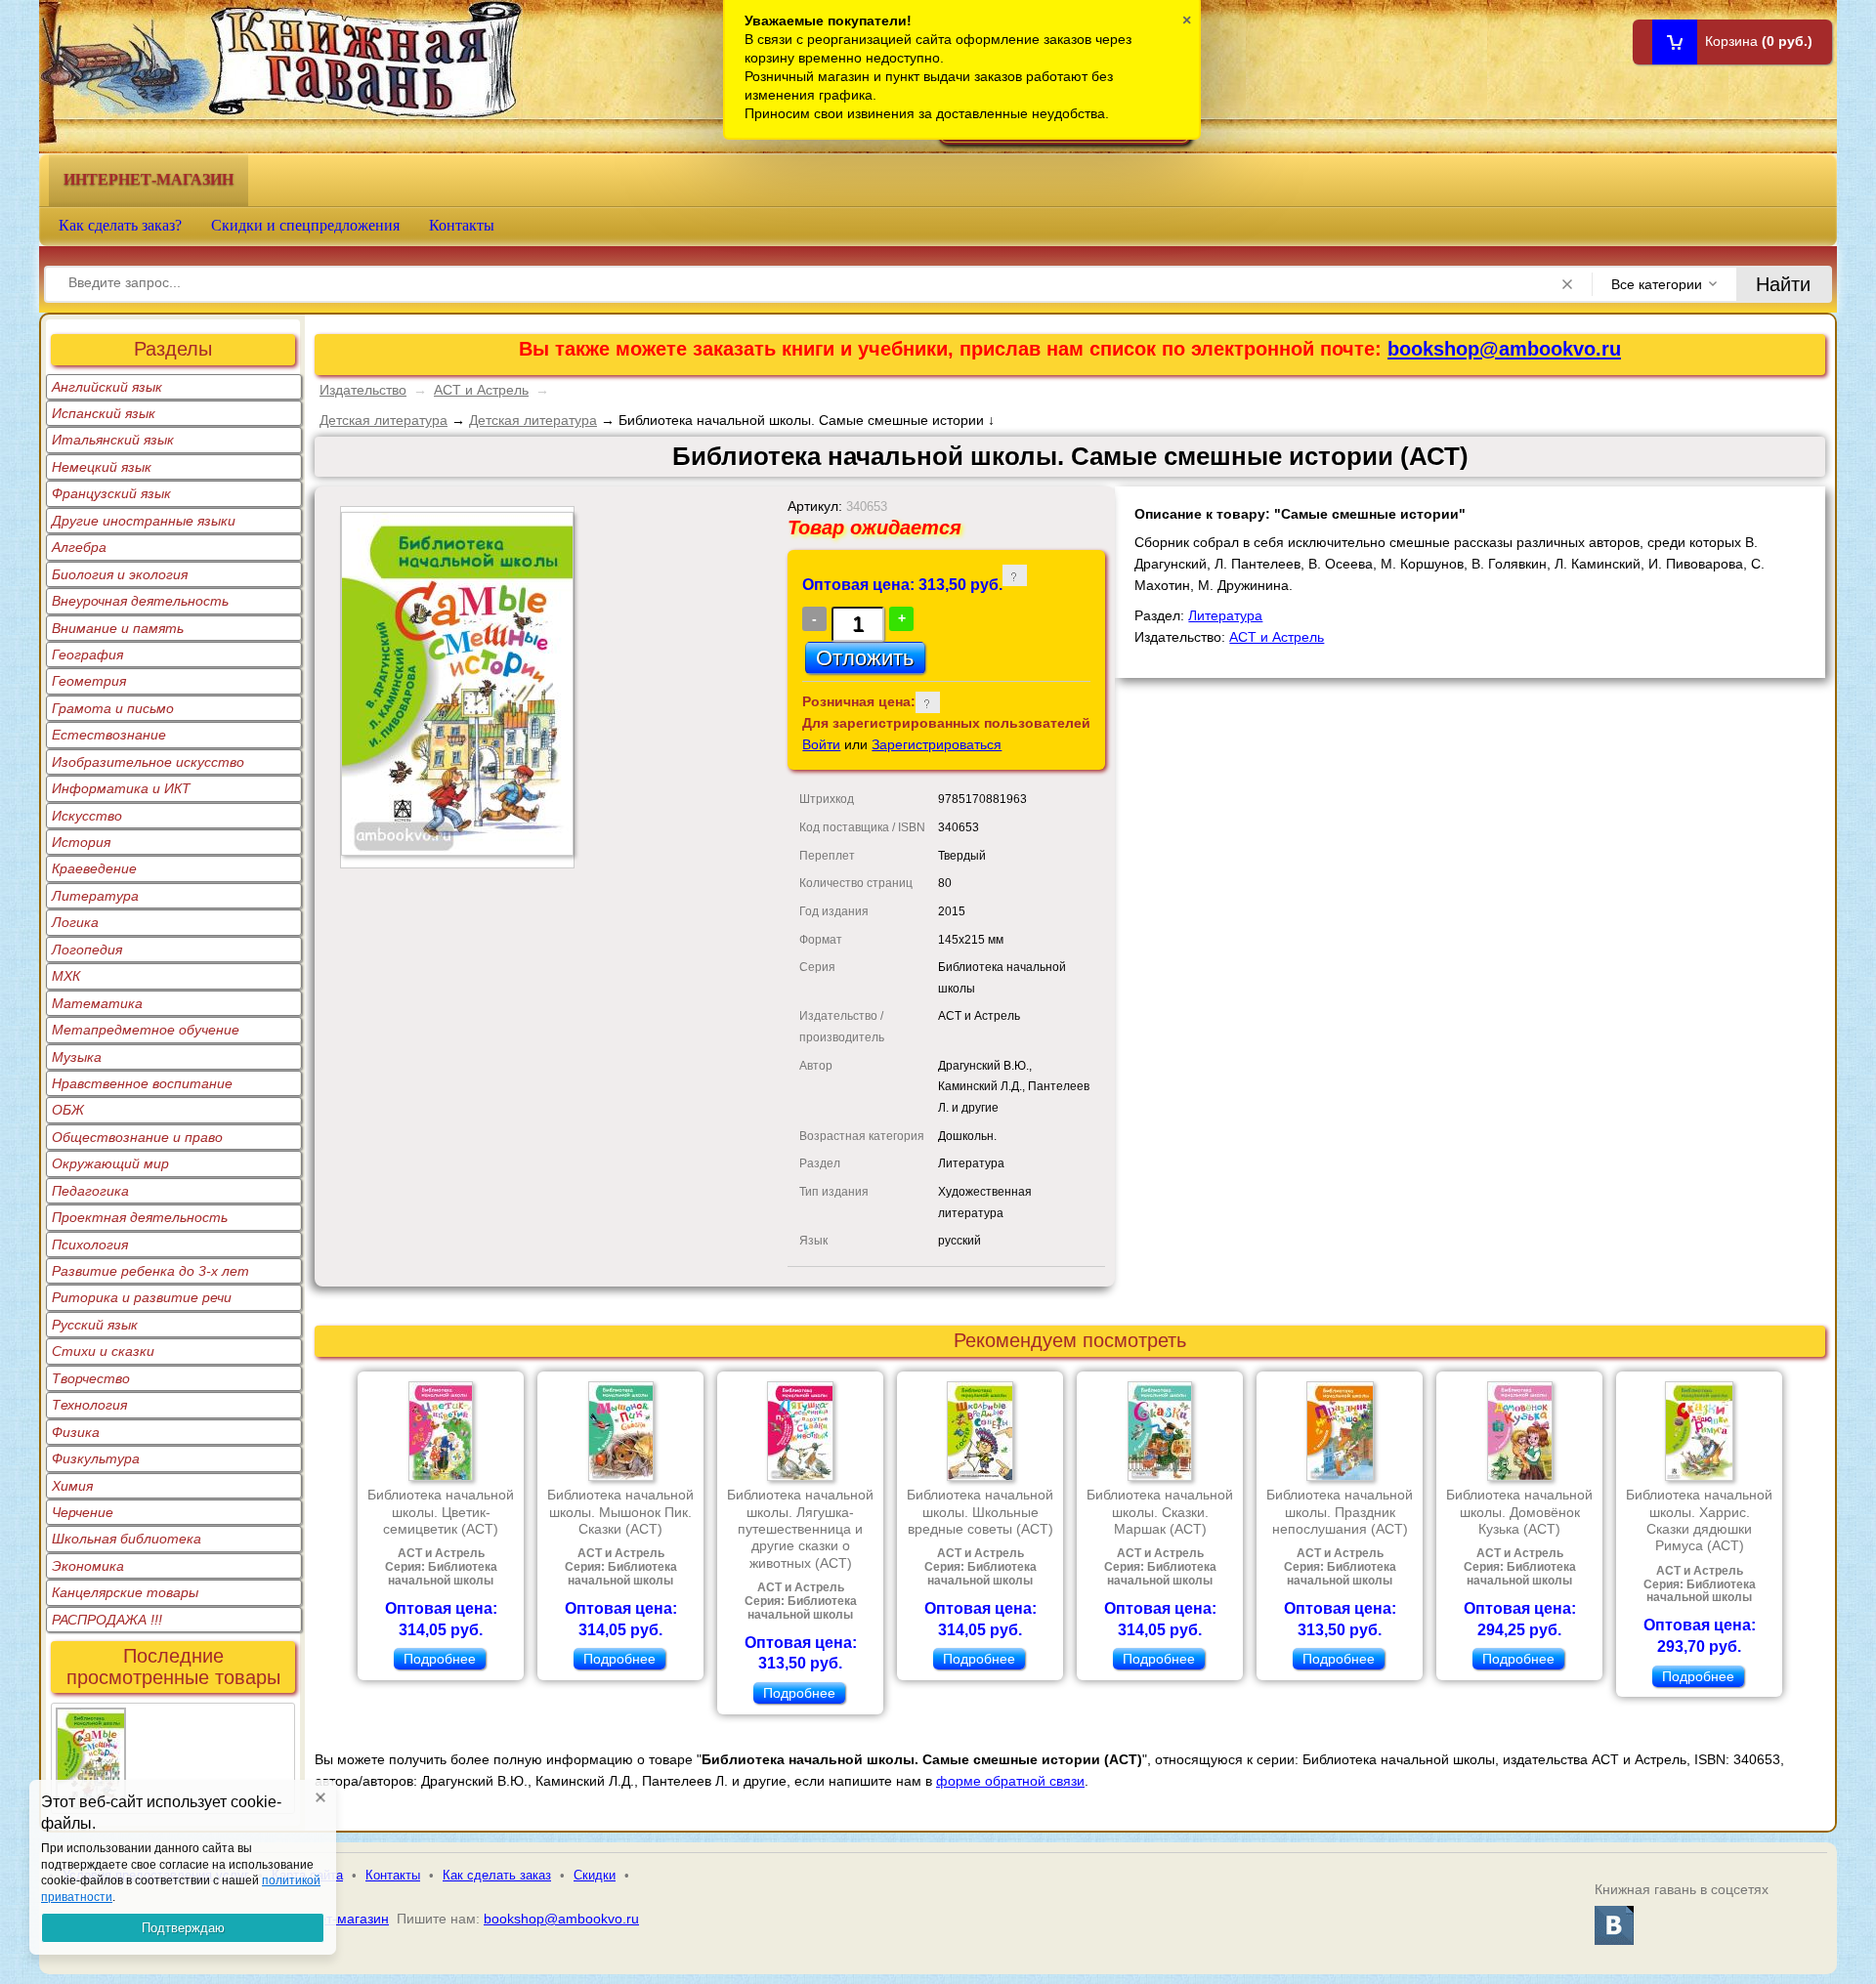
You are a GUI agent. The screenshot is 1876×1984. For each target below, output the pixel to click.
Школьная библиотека (127, 1539)
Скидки (595, 1875)
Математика (97, 1003)
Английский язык (107, 387)
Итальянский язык (113, 440)
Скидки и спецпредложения (305, 225)
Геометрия (89, 681)
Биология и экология (120, 574)
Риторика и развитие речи (142, 1297)
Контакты (462, 225)
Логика (75, 922)
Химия (72, 1486)
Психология (90, 1245)
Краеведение (94, 868)
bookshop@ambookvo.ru (1504, 349)
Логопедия (87, 950)
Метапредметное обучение (146, 1030)
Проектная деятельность (140, 1217)
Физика (76, 1432)
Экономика (88, 1566)
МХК (66, 976)
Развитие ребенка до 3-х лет (150, 1271)
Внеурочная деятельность (140, 601)
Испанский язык (104, 413)
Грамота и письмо (113, 708)
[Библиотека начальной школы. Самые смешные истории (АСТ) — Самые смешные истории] (91, 1719)
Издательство (363, 390)
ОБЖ (68, 1110)
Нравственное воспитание (142, 1083)
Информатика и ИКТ (121, 788)
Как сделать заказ (497, 1875)
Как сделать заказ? (120, 225)
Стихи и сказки (103, 1351)
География (87, 654)
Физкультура (96, 1458)
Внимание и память (118, 628)
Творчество (91, 1378)
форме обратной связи (1010, 1781)
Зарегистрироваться (937, 744)
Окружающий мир (110, 1163)
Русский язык (95, 1325)
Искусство (87, 816)
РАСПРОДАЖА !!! (107, 1620)
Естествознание (109, 735)
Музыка (77, 1057)
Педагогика (90, 1191)
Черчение (83, 1512)
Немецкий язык (102, 467)
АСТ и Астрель (481, 390)
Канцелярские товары (125, 1592)
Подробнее (440, 1659)
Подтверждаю (183, 1928)
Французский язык (111, 493)
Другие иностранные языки (144, 521)
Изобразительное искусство (148, 762)
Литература (95, 896)
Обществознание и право (137, 1137)
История (81, 842)
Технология (89, 1405)
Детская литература (384, 420)
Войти (821, 744)
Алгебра (79, 547)
